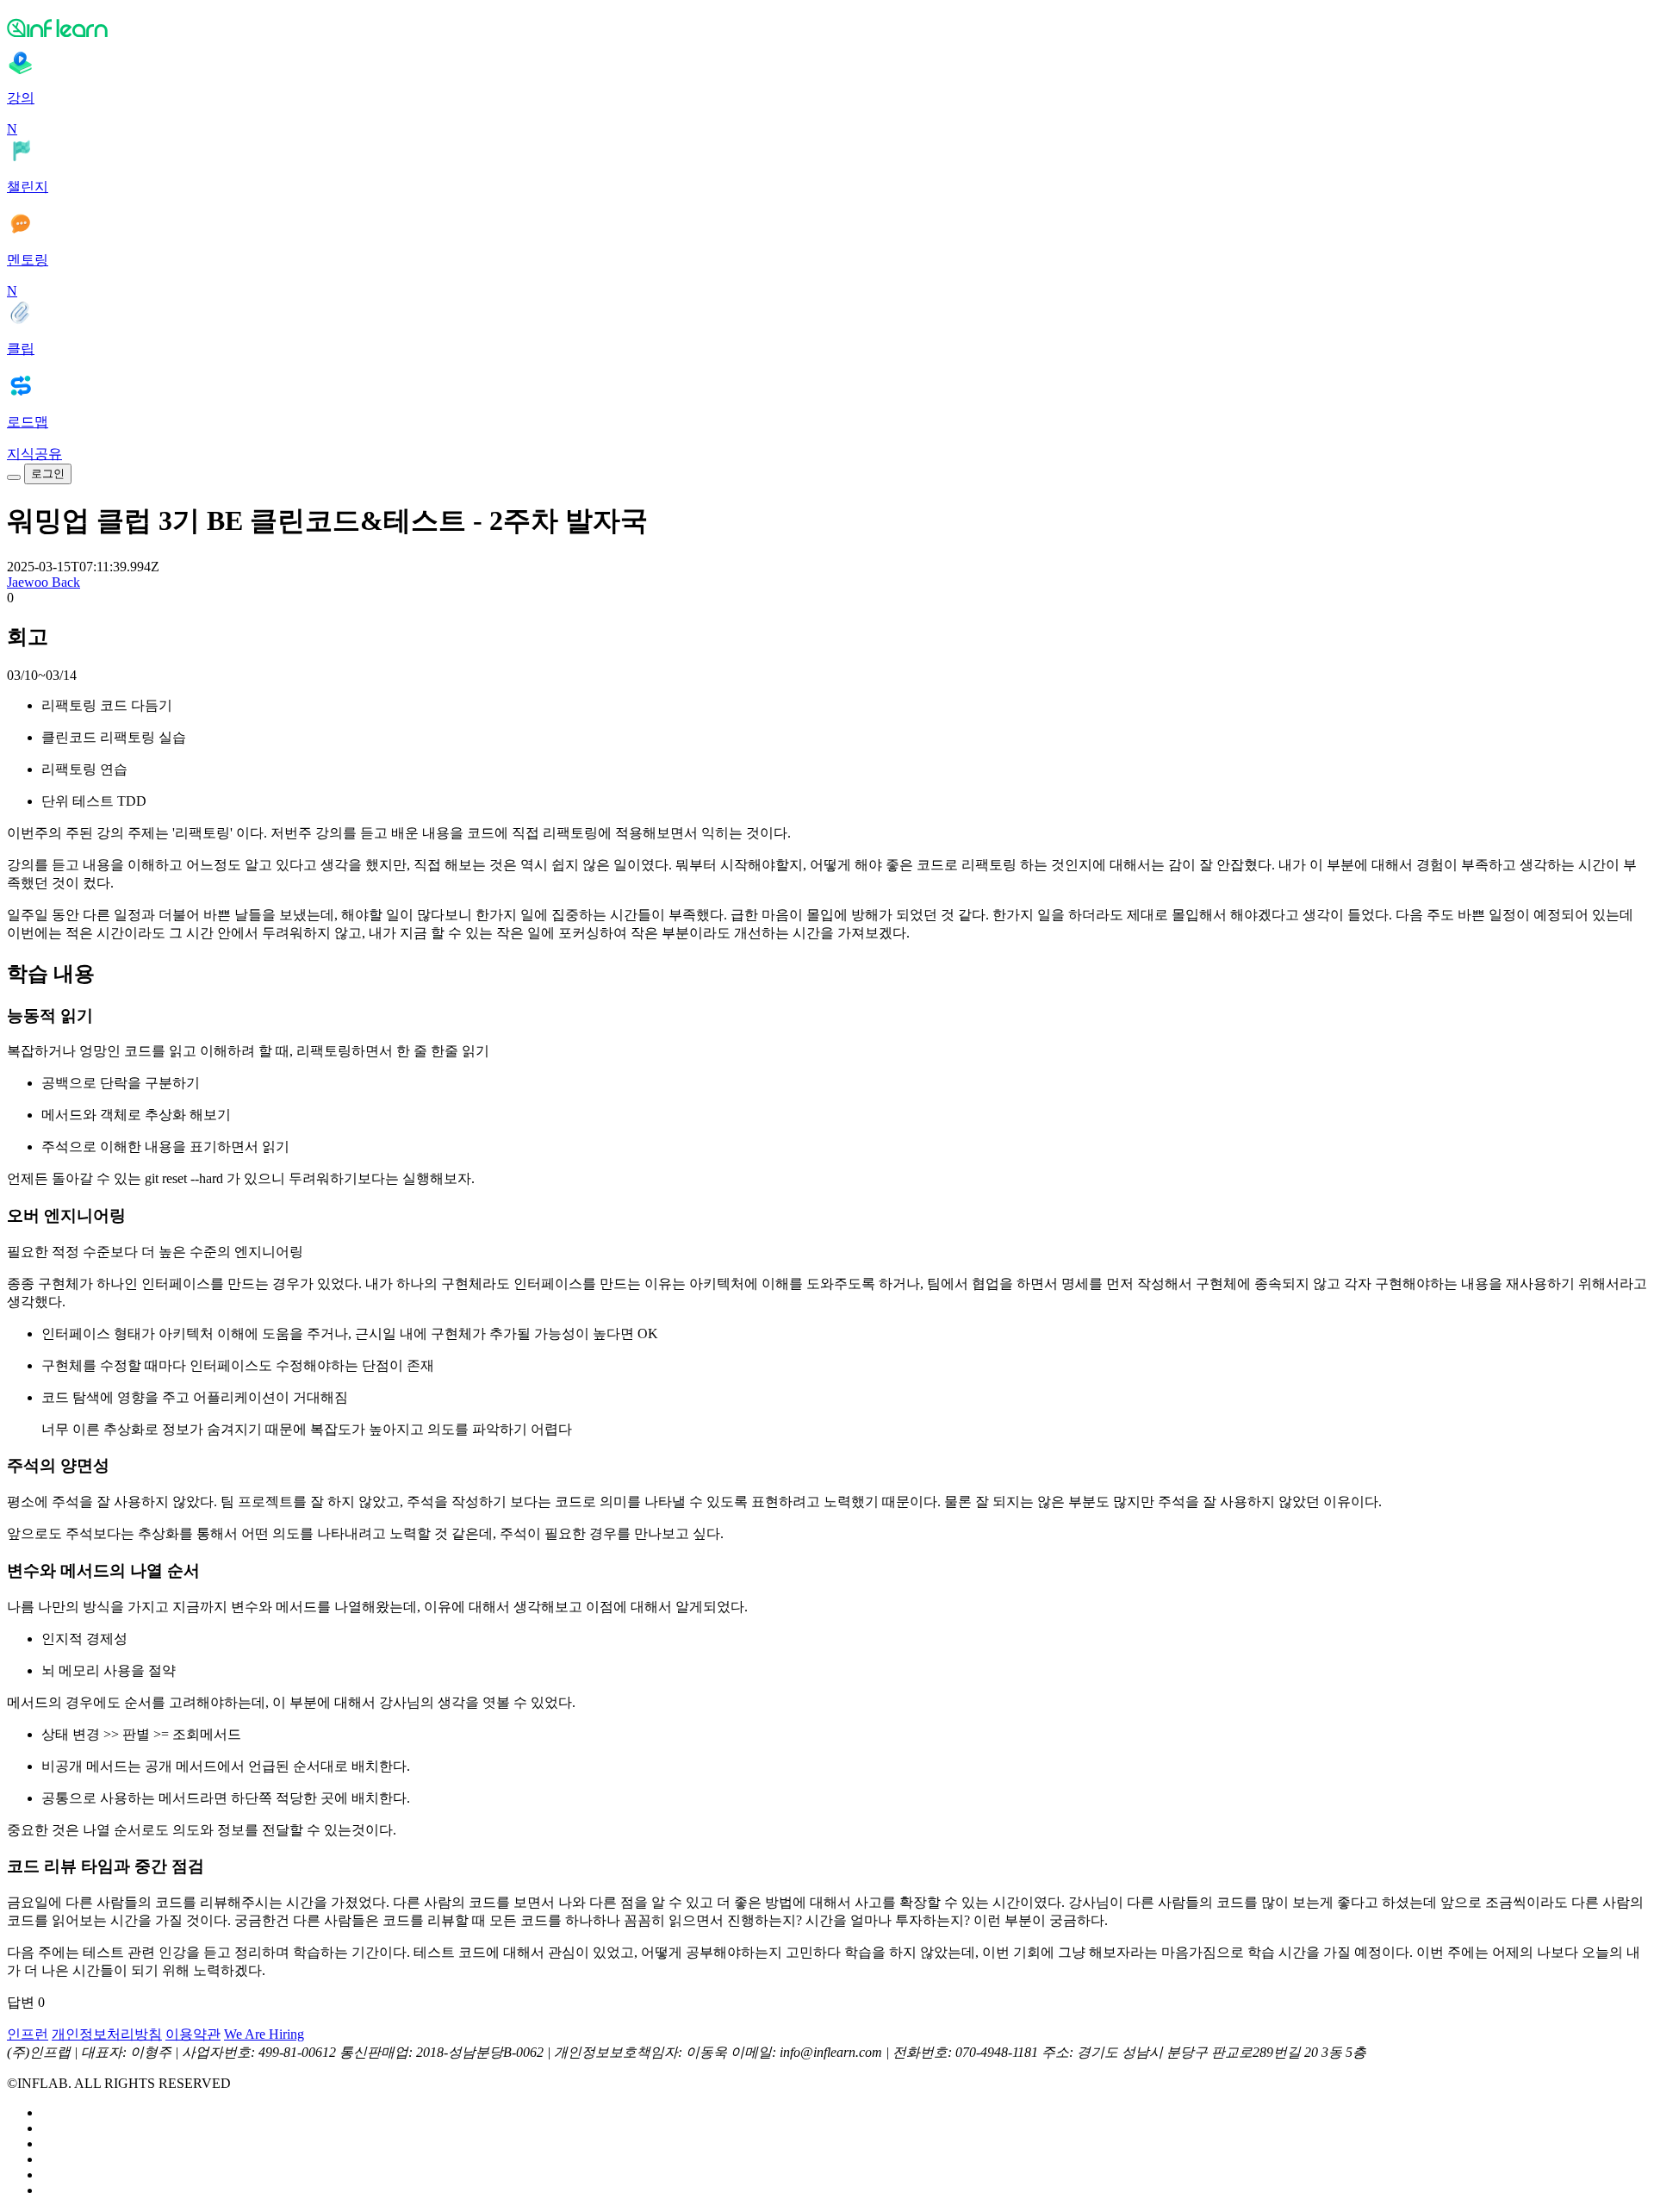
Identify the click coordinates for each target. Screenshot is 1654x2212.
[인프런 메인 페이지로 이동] (827, 28)
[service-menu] (14, 477)
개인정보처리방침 (107, 2034)
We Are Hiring (264, 2034)
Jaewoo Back (44, 582)
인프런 (28, 2034)
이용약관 (193, 2034)
